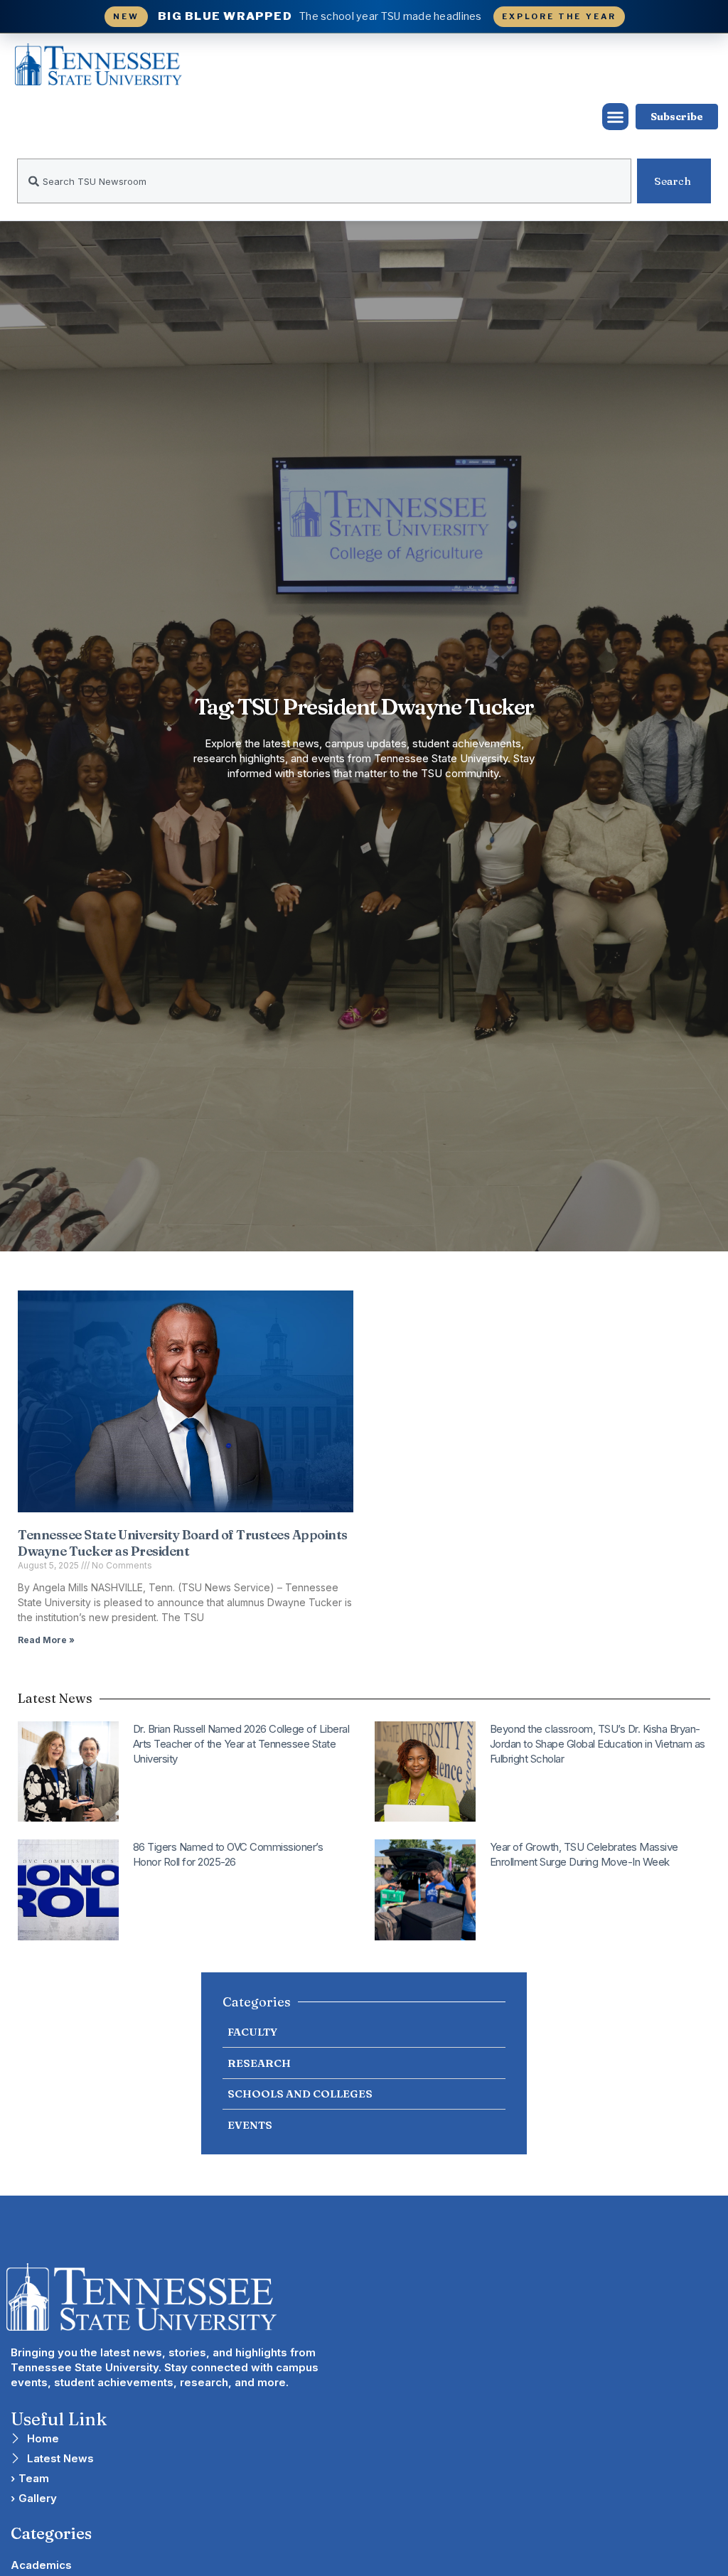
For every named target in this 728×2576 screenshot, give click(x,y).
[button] (616, 117)
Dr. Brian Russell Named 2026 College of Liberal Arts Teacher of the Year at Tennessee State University (241, 1744)
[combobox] (324, 181)
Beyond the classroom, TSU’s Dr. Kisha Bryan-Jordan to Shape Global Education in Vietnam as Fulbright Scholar (598, 1744)
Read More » (46, 1640)
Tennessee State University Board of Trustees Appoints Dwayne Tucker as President (183, 1543)
